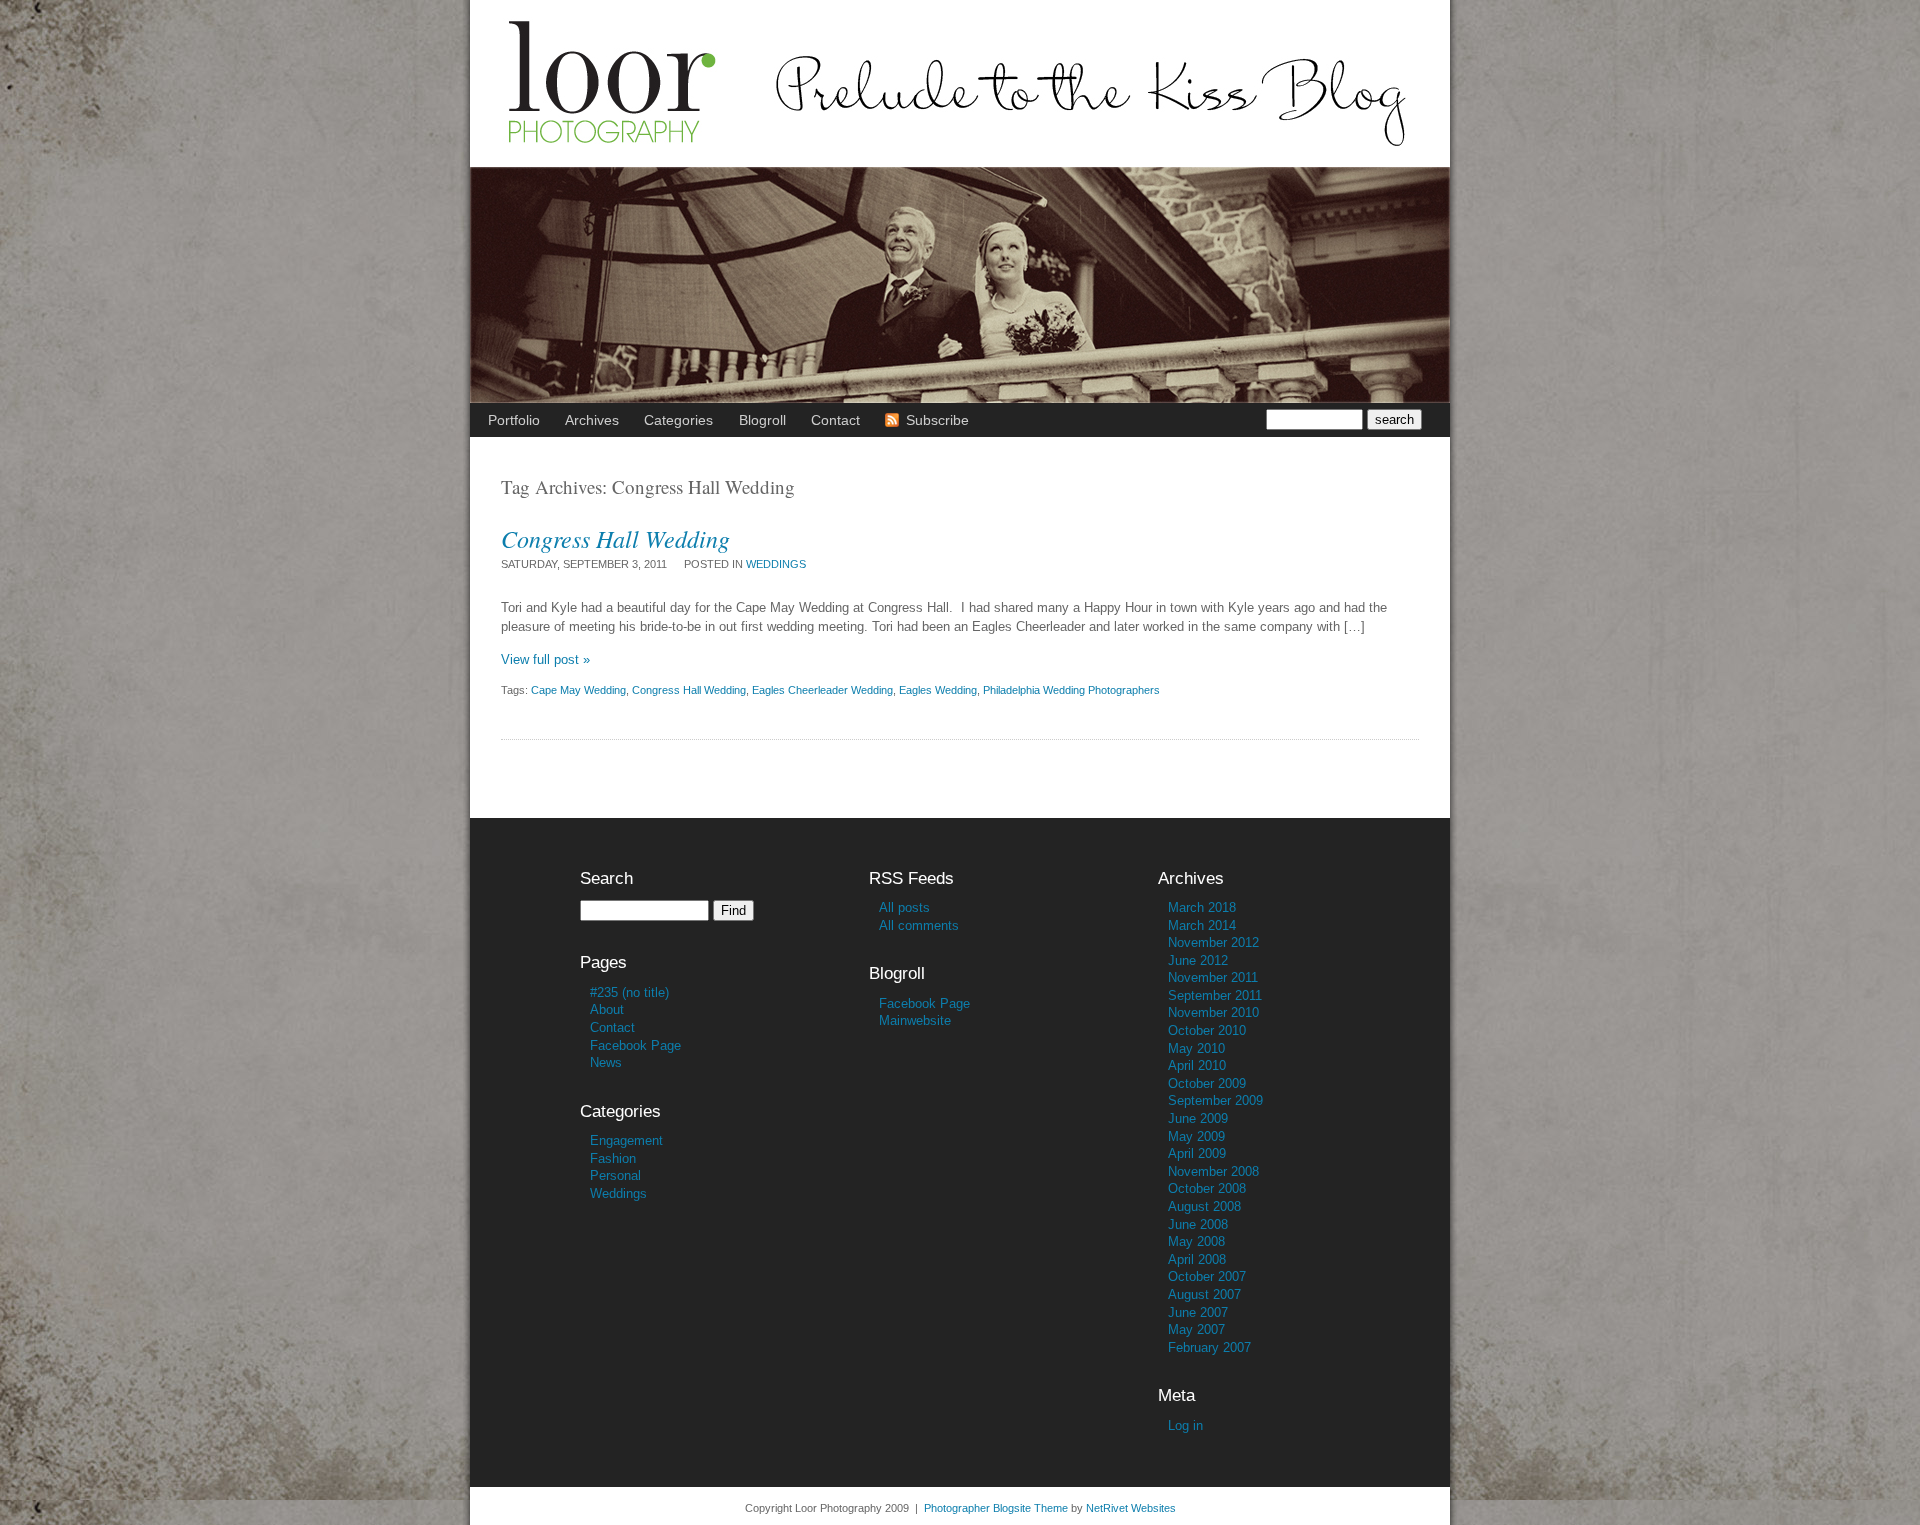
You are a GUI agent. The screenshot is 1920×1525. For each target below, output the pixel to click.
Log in (1185, 1425)
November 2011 (1213, 977)
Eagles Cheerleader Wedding (822, 690)
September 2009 (1215, 1100)
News (606, 1062)
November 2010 (1213, 1012)
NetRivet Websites (1131, 1508)
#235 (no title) (629, 992)
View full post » (545, 659)
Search (606, 878)
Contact (612, 1027)
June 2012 (1198, 960)
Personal (615, 1175)
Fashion (613, 1158)
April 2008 (1197, 1259)
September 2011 (1215, 995)
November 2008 (1213, 1171)
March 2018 (1202, 907)
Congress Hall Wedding (615, 538)
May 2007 (1196, 1329)
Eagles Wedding (938, 690)
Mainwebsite (915, 1020)
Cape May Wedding (578, 690)
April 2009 (1197, 1153)
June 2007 (1198, 1312)
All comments (919, 925)
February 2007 (1209, 1347)
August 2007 (1204, 1294)
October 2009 (1207, 1083)
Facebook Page (635, 1045)
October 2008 (1207, 1188)
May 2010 (1196, 1048)
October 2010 (1207, 1030)
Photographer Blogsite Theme (996, 1508)
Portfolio (514, 420)
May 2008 (1196, 1241)
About (607, 1009)
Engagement (626, 1140)
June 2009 (1198, 1118)
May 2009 (1196, 1136)
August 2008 (1204, 1206)
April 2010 (1197, 1065)
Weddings (776, 564)
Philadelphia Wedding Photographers (1071, 690)
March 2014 (1202, 925)
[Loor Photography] (960, 161)
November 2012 (1213, 942)
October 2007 (1207, 1276)
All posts (904, 907)
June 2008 (1198, 1224)
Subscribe (937, 420)
